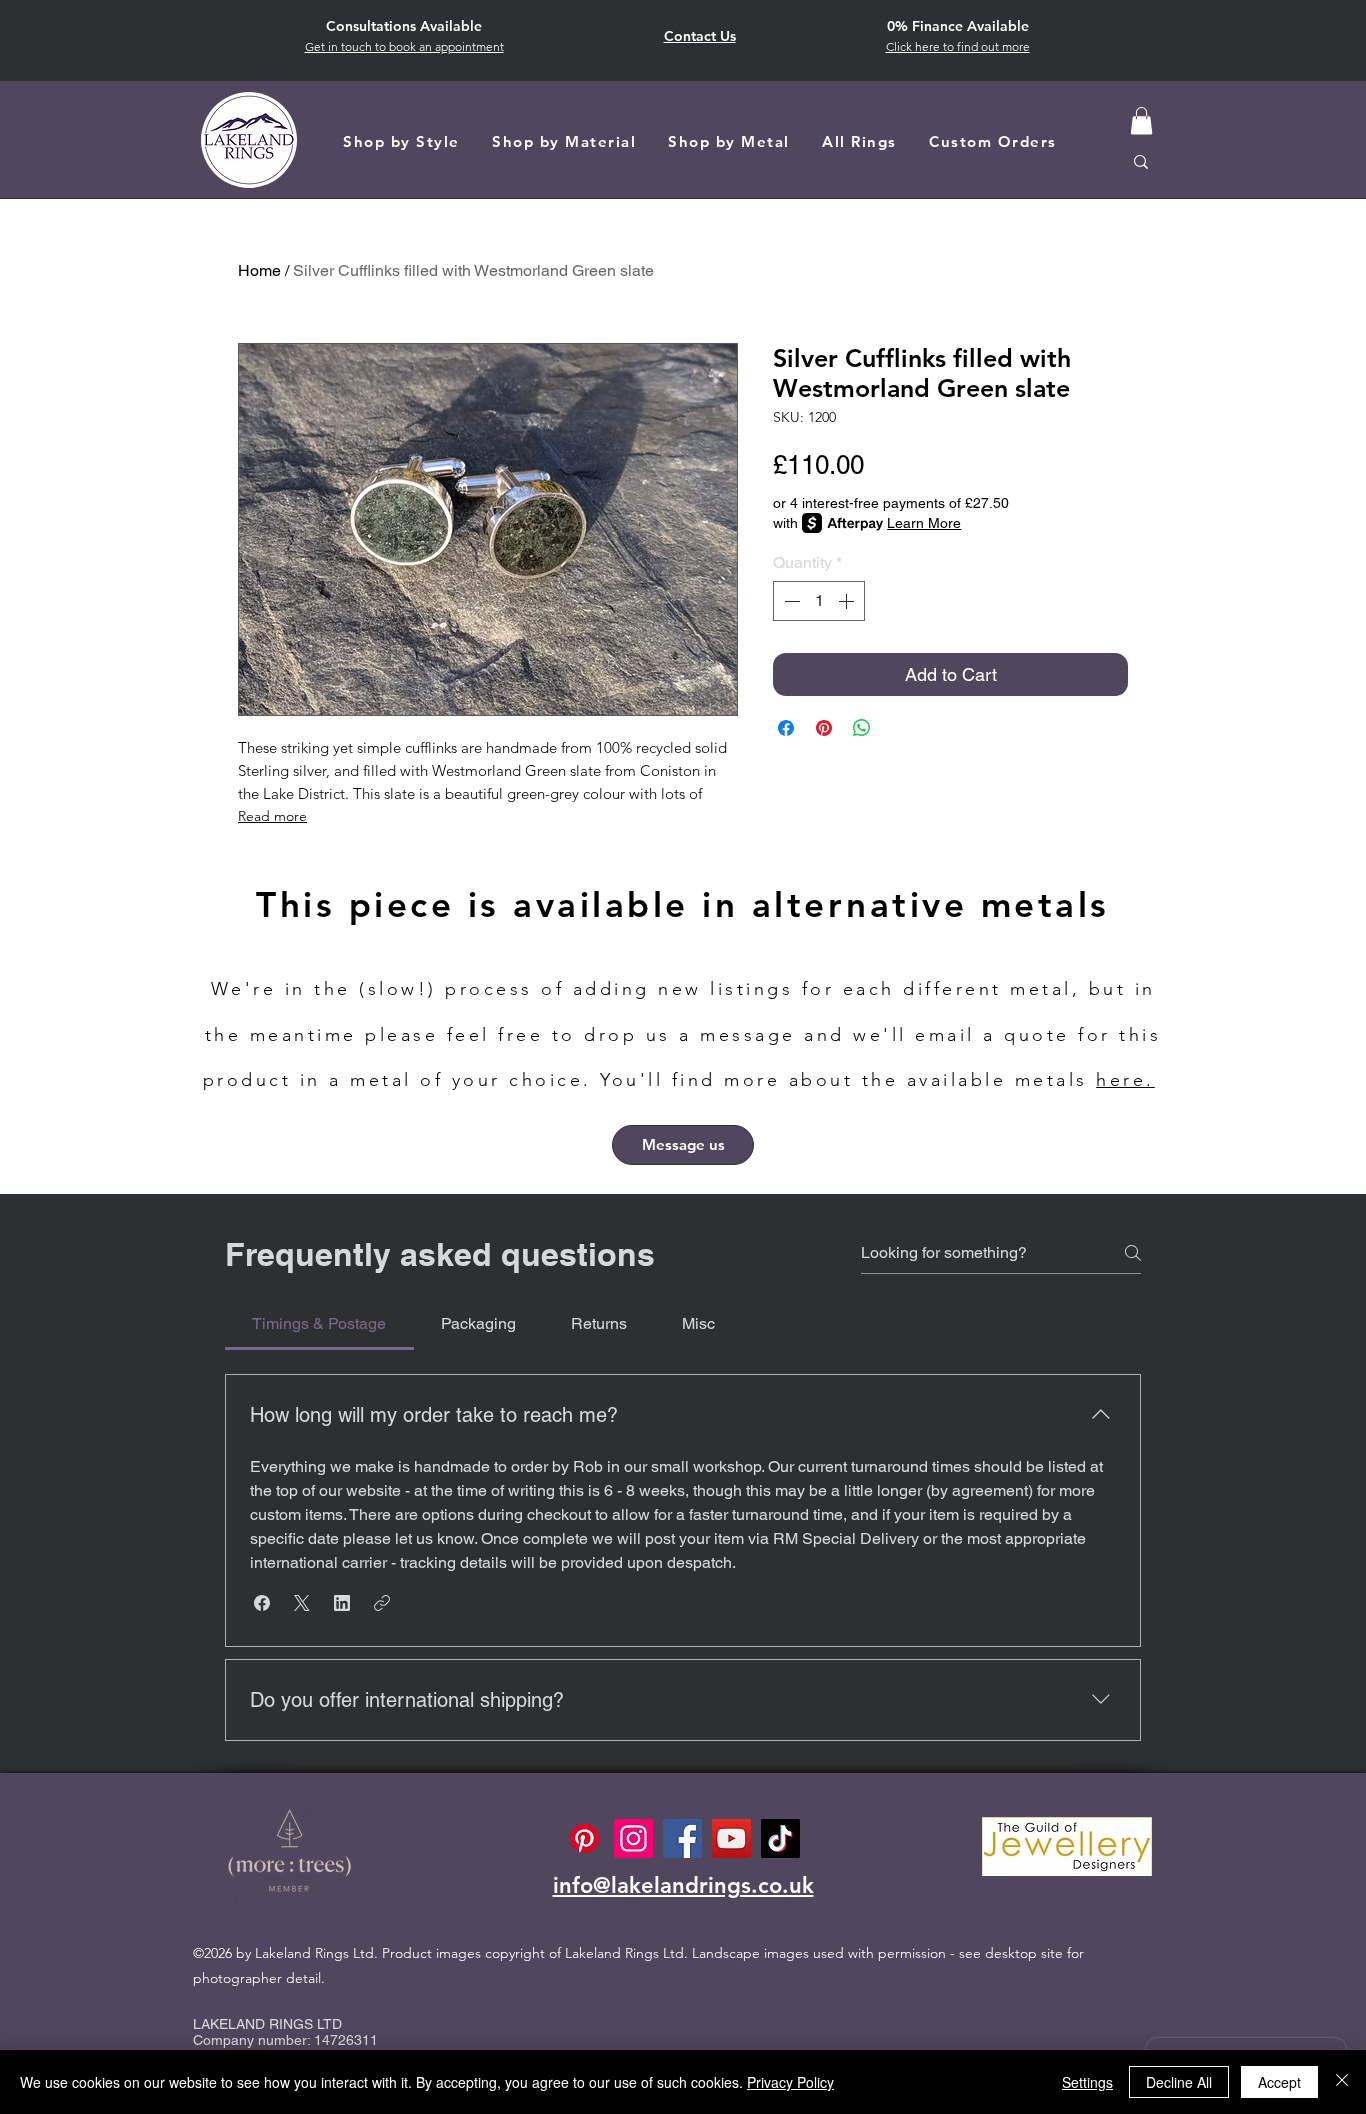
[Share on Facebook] (786, 728)
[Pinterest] (584, 1838)
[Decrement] (790, 601)
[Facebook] (682, 1838)
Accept (1279, 2082)
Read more (272, 816)
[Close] (1342, 2082)
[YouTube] (731, 1838)
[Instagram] (633, 1838)
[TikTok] (780, 1838)
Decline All (1179, 2082)
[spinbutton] (819, 601)
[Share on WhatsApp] (862, 728)
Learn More (924, 523)
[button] (958, 46)
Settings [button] (1087, 2082)
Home (259, 270)
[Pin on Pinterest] (824, 728)
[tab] (319, 1324)
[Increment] (848, 601)
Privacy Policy (790, 2082)
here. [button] (1125, 1080)
